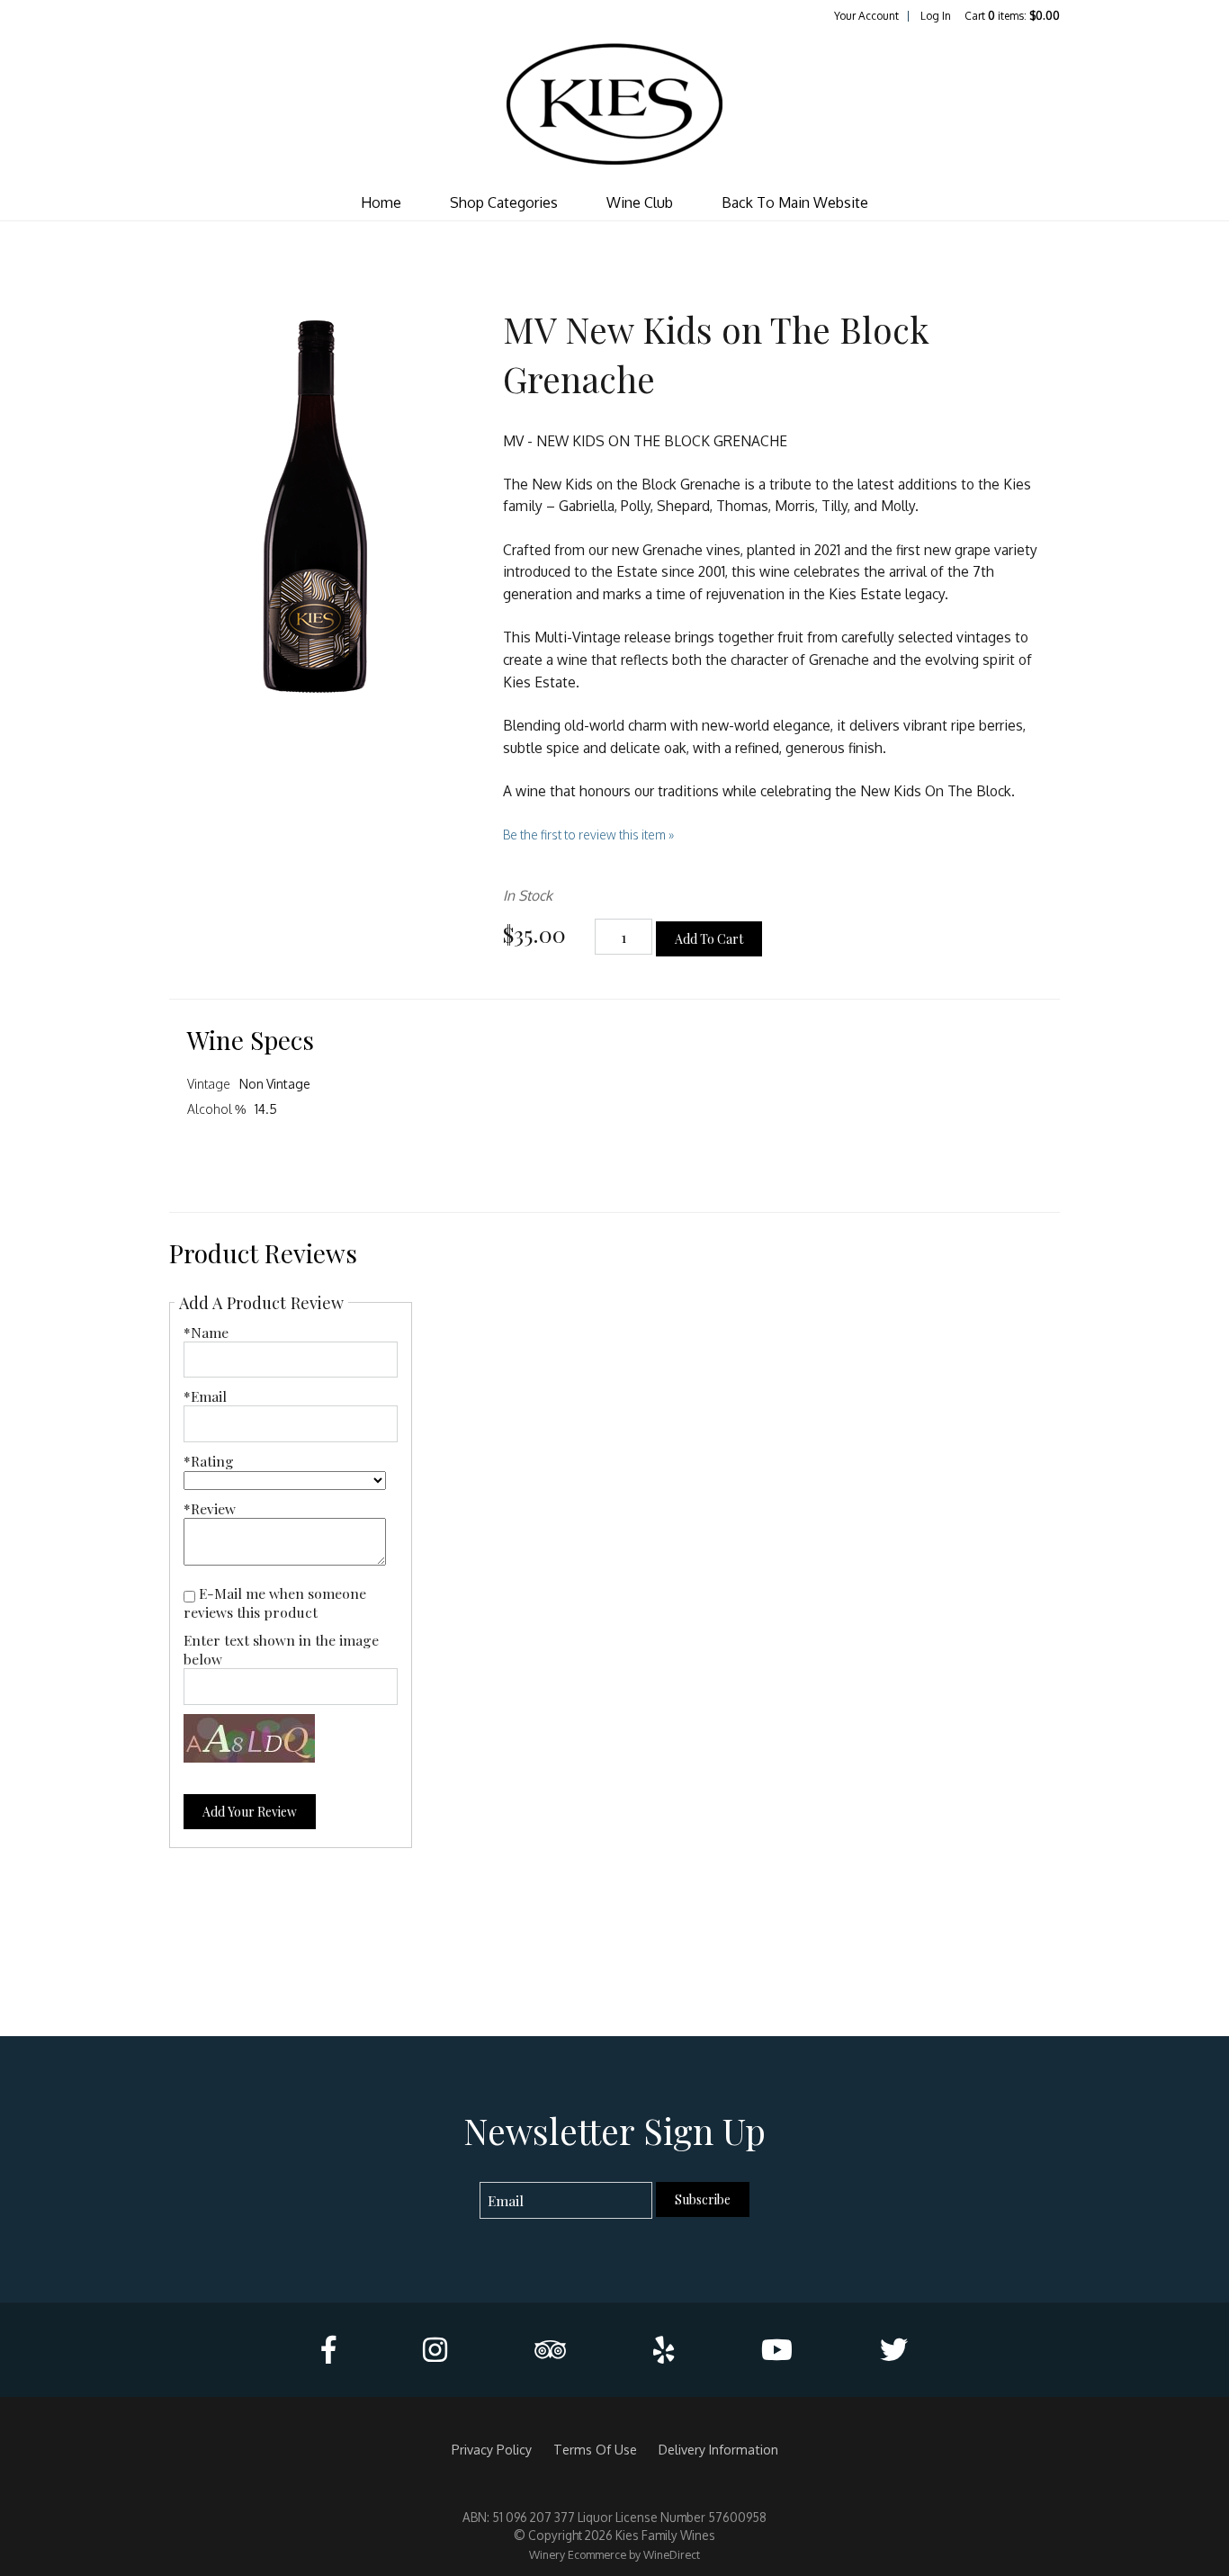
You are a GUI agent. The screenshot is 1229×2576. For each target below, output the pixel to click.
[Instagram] (435, 2350)
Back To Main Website (795, 202)
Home (381, 202)
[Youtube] (777, 2350)
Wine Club (640, 202)
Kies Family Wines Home (614, 104)
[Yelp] (664, 2350)
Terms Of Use (595, 2449)
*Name (206, 1332)
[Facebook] (328, 2350)
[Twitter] (894, 2350)
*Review (210, 1508)
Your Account (866, 16)
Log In (936, 16)
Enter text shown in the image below (281, 1649)
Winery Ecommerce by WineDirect (614, 2554)
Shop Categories (504, 202)
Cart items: (1012, 16)
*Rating (209, 1461)
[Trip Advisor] (550, 2350)
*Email (205, 1396)
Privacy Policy (492, 2449)
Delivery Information (718, 2449)
